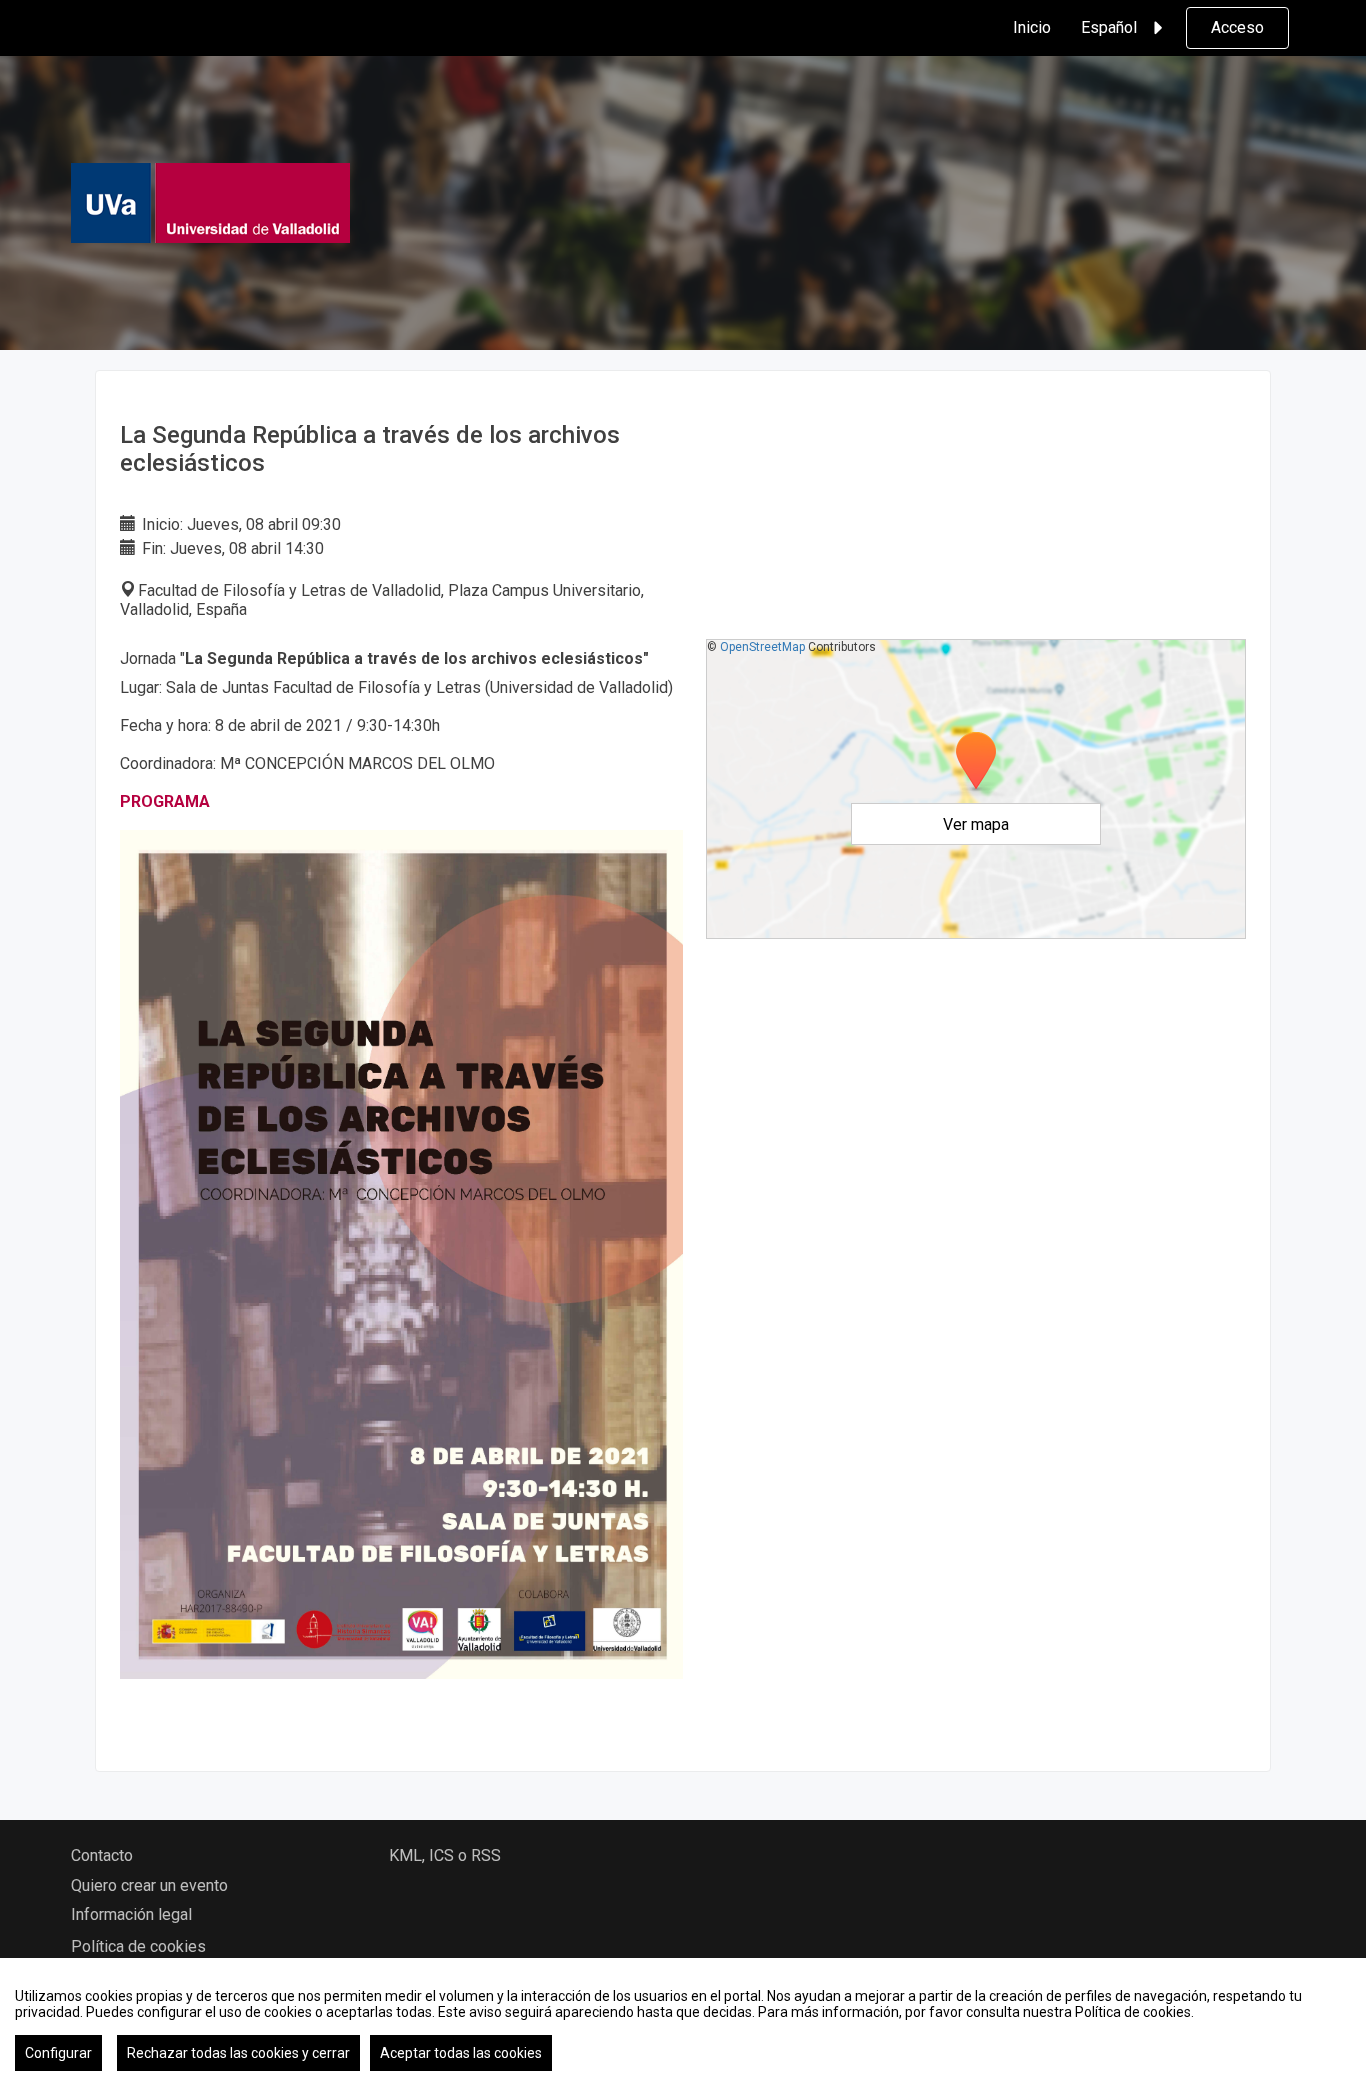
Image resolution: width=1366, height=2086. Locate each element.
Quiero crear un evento (149, 1885)
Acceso (1237, 27)
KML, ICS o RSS (445, 1855)
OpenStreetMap (762, 647)
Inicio (1032, 27)
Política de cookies (138, 1946)
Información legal (131, 1914)
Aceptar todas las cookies (461, 2053)
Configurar (58, 2053)
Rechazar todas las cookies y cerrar (238, 2053)
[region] (683, 2022)
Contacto (102, 1855)
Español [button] (1109, 27)
